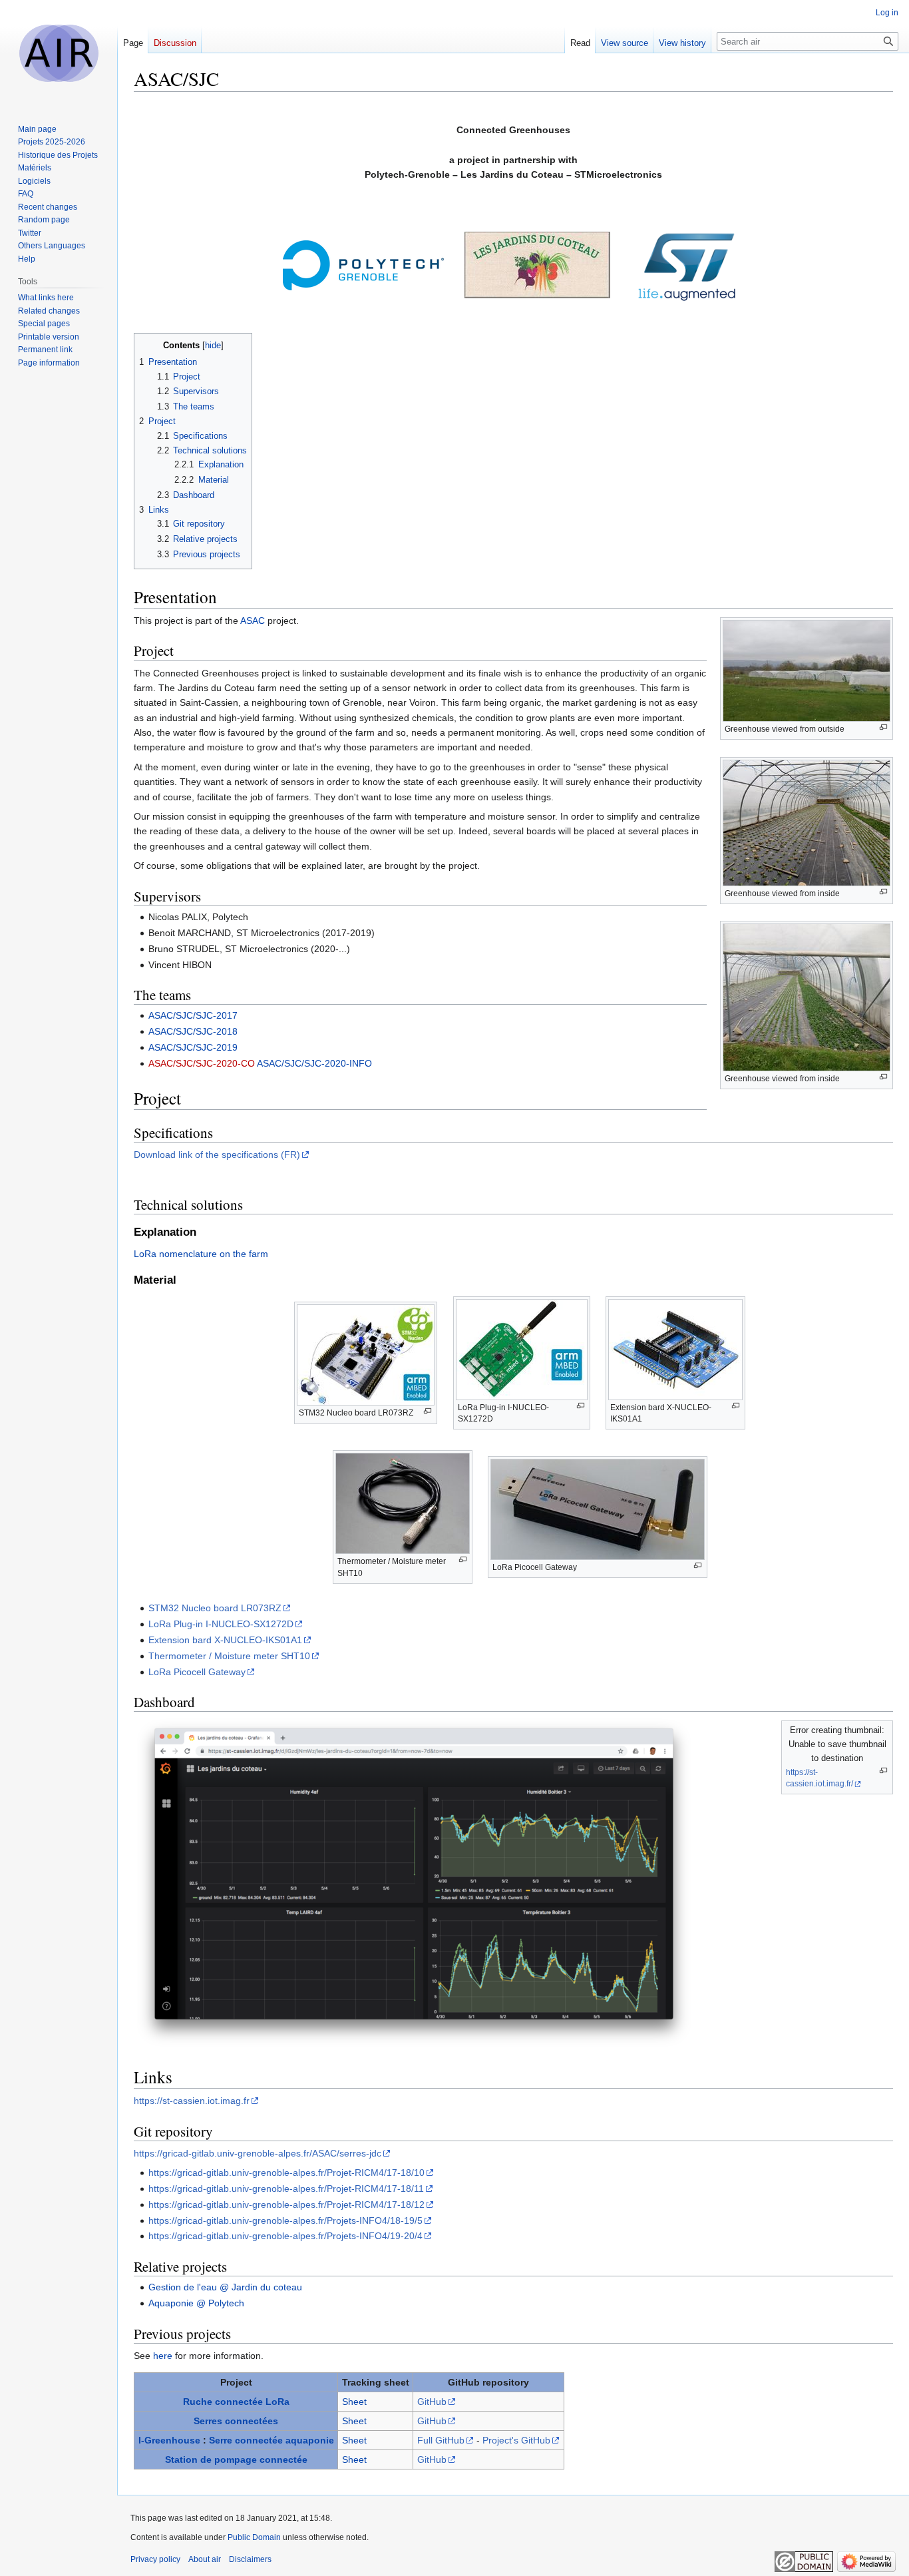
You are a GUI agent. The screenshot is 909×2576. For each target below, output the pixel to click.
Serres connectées (236, 2421)
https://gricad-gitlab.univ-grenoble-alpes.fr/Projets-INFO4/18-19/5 (285, 2220)
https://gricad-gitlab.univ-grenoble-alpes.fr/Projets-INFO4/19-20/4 (285, 2236)
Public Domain (254, 2537)
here (163, 2356)
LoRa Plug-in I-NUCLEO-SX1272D (221, 1624)
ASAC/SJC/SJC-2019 (193, 1047)
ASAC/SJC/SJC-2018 (193, 1031)
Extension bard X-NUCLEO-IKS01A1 (225, 1640)
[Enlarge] (883, 727)
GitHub (432, 2402)
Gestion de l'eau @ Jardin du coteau (225, 2287)
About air (205, 2559)
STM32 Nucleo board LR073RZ (215, 1608)
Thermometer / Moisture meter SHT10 (229, 1656)
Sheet (354, 2402)
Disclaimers (250, 2559)
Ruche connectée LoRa (236, 2402)
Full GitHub (441, 2440)
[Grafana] (414, 1882)
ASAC (253, 621)
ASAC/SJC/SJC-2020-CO (202, 1063)
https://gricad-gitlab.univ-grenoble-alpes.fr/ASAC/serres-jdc (258, 2153)
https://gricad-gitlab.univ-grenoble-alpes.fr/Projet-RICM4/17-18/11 (286, 2189)
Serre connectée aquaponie (272, 2440)
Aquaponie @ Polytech (196, 2303)
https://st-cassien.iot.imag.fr (192, 2101)
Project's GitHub (516, 2440)
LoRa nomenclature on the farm (201, 1254)
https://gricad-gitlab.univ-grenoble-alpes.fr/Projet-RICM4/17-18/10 (286, 2173)
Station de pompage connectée (236, 2459)
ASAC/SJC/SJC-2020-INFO (314, 1063)
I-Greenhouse (169, 2440)
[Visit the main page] (59, 53)
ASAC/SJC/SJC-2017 (193, 1015)
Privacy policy (155, 2559)
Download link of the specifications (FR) (217, 1155)
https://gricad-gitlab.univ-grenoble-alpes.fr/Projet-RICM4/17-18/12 (286, 2204)
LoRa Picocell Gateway (197, 1672)
